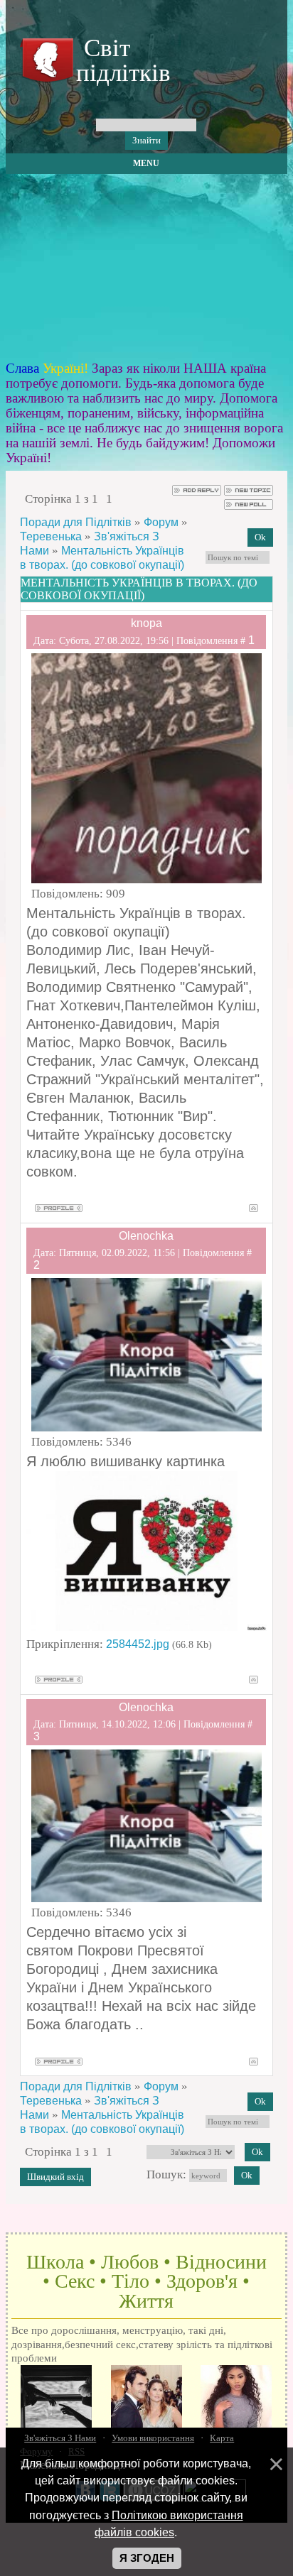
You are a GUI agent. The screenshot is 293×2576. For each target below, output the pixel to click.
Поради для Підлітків (76, 522)
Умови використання (153, 2438)
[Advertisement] (146, 268)
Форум (161, 522)
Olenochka (146, 1236)
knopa (146, 623)
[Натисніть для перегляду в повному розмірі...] (146, 1627)
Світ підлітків (120, 60)
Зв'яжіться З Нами (60, 2438)
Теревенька (51, 536)
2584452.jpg (138, 1644)
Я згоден (147, 2558)
